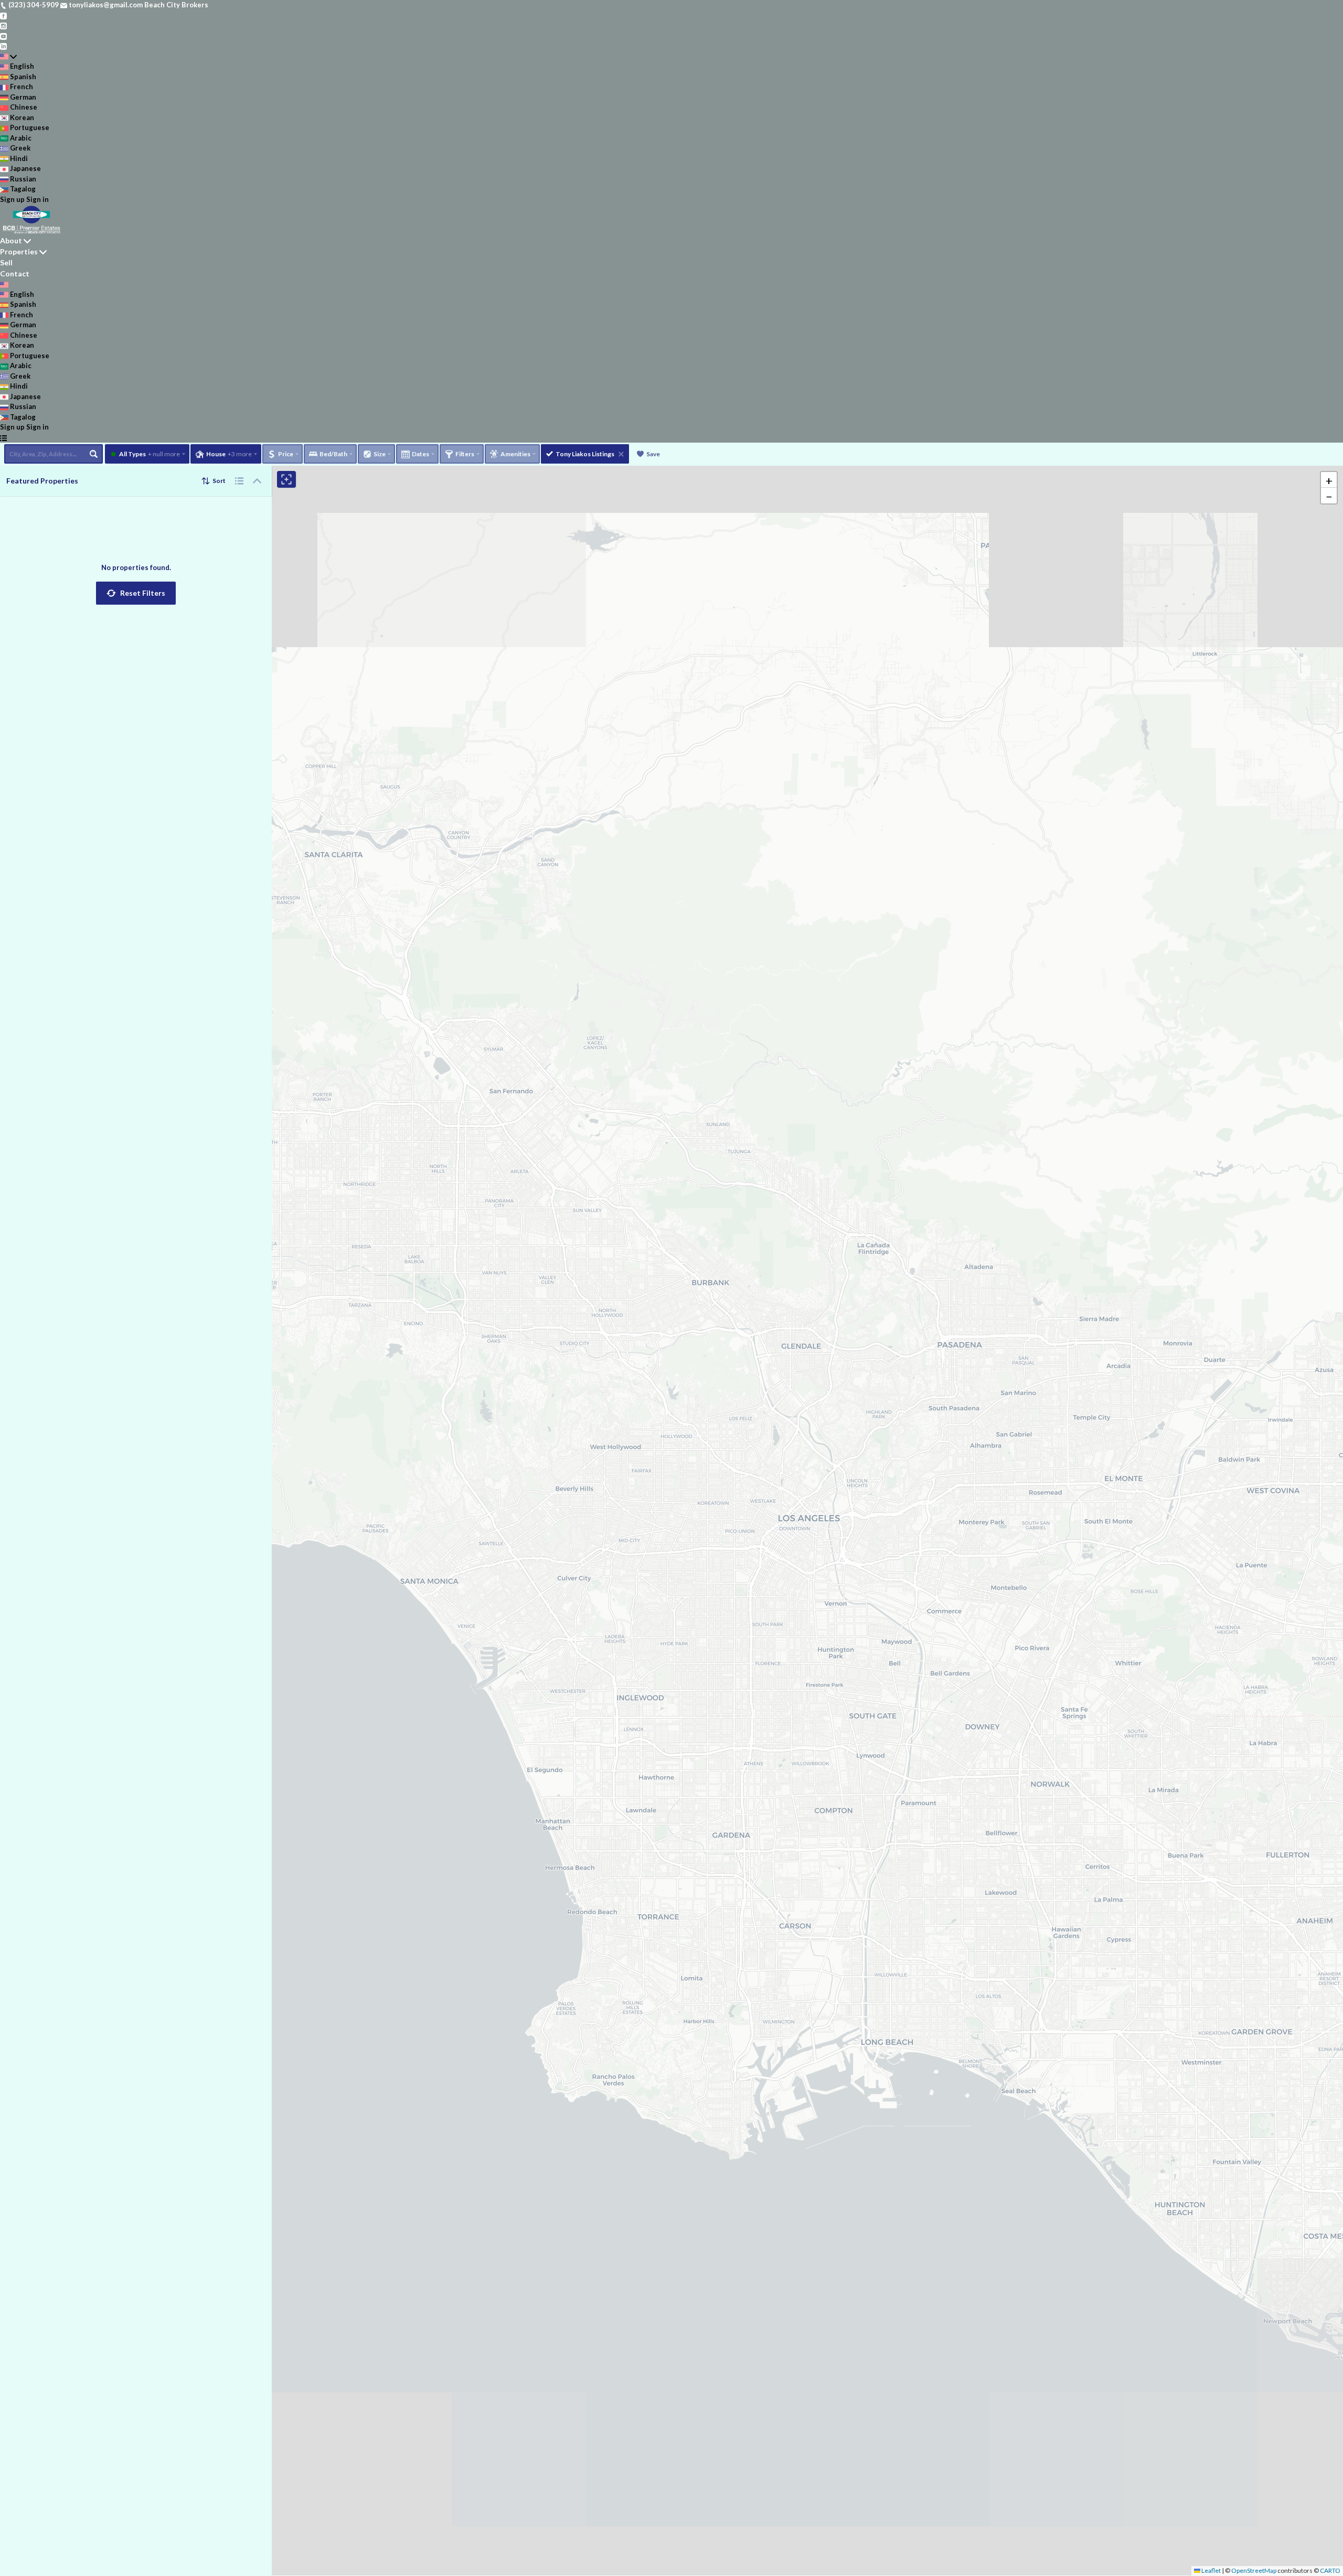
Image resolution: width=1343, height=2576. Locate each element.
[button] (136, 593)
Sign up (12, 199)
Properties (19, 251)
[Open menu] (3, 438)
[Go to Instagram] (3, 25)
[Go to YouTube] (3, 36)
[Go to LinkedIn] (3, 46)
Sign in (38, 199)
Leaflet (1211, 2570)
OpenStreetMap (1254, 2570)
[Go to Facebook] (3, 15)
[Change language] (8, 57)
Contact (15, 273)
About (11, 240)
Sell (6, 262)
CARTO (1330, 2570)
